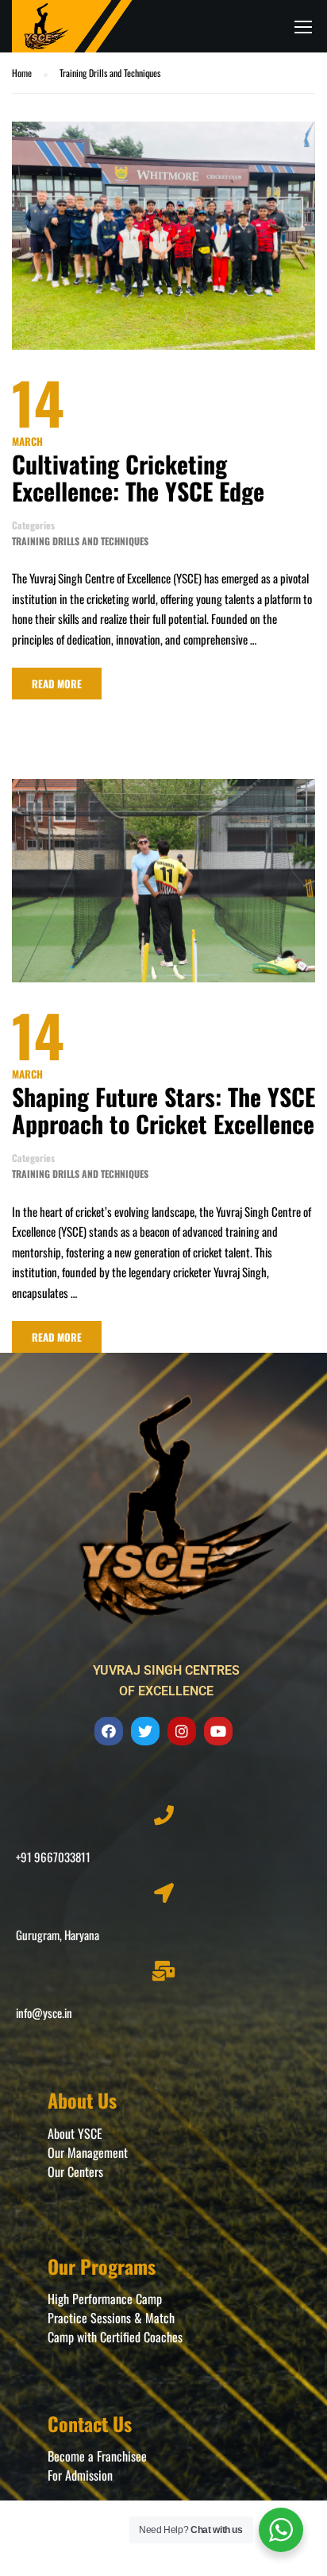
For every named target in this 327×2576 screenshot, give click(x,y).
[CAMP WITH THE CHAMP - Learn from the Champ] (72, 26)
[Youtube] (218, 1731)
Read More (57, 684)
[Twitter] (145, 1731)
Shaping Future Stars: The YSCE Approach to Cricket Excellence (163, 1110)
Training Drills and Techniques (80, 541)
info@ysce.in (44, 2012)
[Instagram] (182, 1731)
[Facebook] (109, 1731)
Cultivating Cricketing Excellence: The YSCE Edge (138, 478)
